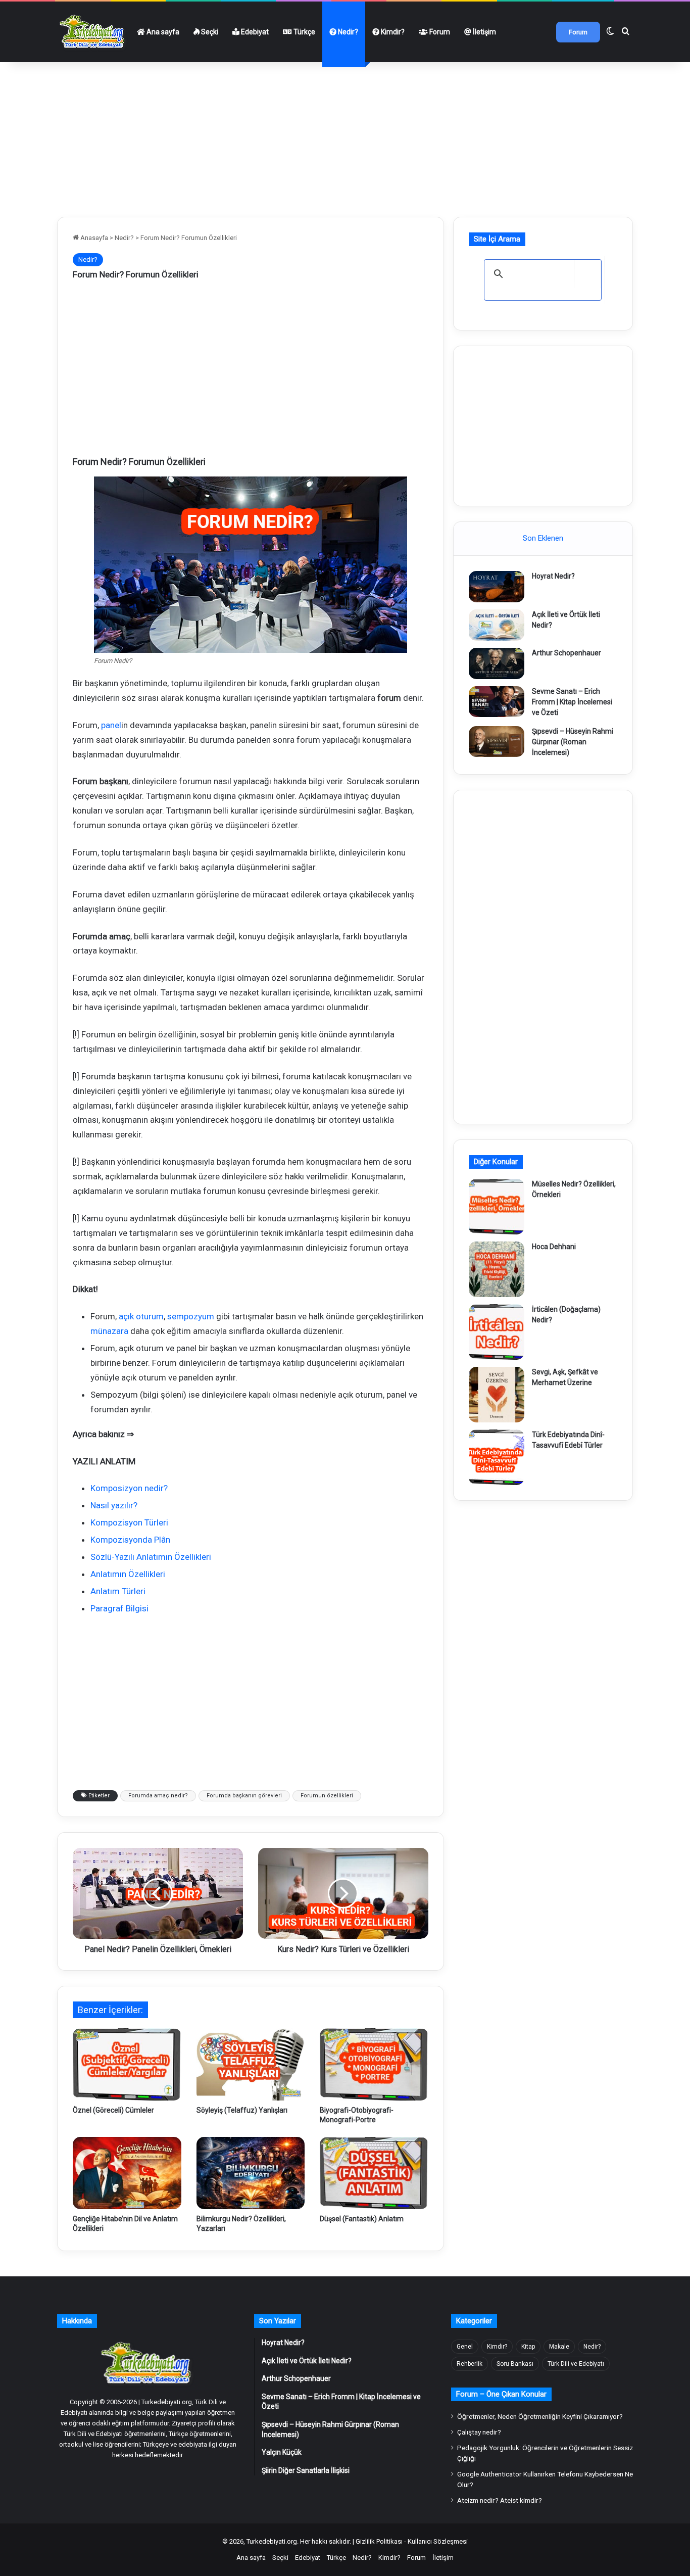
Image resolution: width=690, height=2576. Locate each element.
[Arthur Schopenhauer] (497, 663)
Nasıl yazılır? (114, 1505)
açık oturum (141, 1316)
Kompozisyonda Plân (130, 1540)
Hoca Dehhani (554, 1247)
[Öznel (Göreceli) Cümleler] (127, 2064)
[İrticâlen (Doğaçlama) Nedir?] (497, 1332)
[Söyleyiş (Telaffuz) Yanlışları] (251, 2064)
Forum (439, 32)
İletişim (484, 32)
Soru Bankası (515, 2364)
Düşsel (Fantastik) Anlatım (362, 2219)
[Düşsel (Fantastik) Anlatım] (374, 2173)
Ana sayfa (162, 32)
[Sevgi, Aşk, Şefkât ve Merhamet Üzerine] (497, 1395)
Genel (465, 2347)
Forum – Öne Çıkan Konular (501, 2394)
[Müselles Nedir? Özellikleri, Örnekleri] (497, 1207)
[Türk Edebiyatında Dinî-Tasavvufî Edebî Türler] (497, 1457)
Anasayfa (93, 238)
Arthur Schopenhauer (566, 653)
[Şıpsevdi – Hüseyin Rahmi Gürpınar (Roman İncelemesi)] (497, 742)
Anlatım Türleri (118, 1591)
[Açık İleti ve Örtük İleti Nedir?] (497, 625)
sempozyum (191, 1316)
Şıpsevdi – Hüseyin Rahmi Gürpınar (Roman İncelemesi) (573, 742)
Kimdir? (392, 32)
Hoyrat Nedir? (553, 576)
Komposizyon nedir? (129, 1488)
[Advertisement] (345, 135)
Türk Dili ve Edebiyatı (576, 2364)
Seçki (209, 32)
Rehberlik (470, 2364)
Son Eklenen (543, 538)
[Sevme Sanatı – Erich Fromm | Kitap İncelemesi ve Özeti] (497, 702)
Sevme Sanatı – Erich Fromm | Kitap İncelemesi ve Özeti (572, 702)
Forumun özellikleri (327, 1796)
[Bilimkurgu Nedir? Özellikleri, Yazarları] (251, 2173)
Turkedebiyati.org (272, 2541)
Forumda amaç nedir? (158, 1796)
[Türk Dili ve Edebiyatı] (93, 32)
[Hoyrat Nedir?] (497, 587)
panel (111, 725)
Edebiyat (254, 32)
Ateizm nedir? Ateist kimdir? (500, 2500)
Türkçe (304, 32)
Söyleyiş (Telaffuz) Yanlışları (242, 2110)
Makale (559, 2347)
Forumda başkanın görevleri (244, 1796)
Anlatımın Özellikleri (128, 1574)
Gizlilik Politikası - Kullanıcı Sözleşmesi (412, 2541)
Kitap (528, 2347)
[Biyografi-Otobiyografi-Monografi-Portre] (374, 2064)
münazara (109, 1331)
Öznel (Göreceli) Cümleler (113, 2110)
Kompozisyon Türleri (129, 1522)
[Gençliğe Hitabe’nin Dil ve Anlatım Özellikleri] (127, 2173)
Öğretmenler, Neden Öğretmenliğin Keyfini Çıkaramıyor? (540, 2416)
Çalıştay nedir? (479, 2432)
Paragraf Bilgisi (119, 1608)
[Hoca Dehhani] (497, 1269)
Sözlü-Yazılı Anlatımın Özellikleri (151, 1557)
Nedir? (347, 32)
